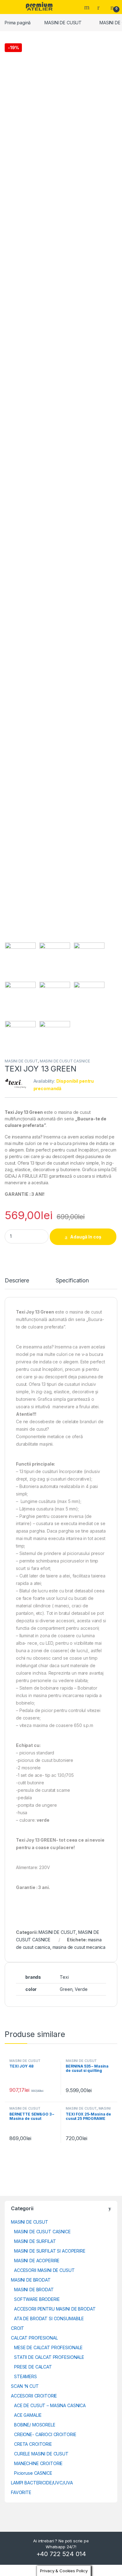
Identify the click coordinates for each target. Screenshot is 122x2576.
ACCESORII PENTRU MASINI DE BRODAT (55, 2309)
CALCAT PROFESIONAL (34, 2338)
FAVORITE (21, 2492)
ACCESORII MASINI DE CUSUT (44, 2270)
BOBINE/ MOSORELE (35, 2425)
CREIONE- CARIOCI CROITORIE (45, 2434)
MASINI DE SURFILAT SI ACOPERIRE (50, 2251)
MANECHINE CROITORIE (38, 2463)
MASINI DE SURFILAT (35, 2241)
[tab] (17, 1283)
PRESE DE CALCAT (33, 2367)
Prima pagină (18, 23)
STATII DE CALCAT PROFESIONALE (49, 2357)
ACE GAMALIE (28, 2415)
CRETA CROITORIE (33, 2444)
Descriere (17, 1281)
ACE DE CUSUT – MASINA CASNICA (50, 2405)
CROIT (18, 2328)
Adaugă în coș (86, 1237)
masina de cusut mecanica (79, 1947)
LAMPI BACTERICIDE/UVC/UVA (42, 2483)
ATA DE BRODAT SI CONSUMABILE (49, 2318)
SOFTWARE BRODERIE (37, 2299)
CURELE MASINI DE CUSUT (41, 2454)
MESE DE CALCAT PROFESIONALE (48, 2347)
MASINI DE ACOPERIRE (37, 2261)
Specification (72, 1281)
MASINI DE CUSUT (63, 23)
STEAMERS (25, 2376)
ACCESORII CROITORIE (34, 2396)
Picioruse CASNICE (33, 2473)
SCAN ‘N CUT (25, 2386)
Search (88, 7)
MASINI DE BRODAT (31, 2280)
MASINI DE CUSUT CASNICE (65, 1061)
